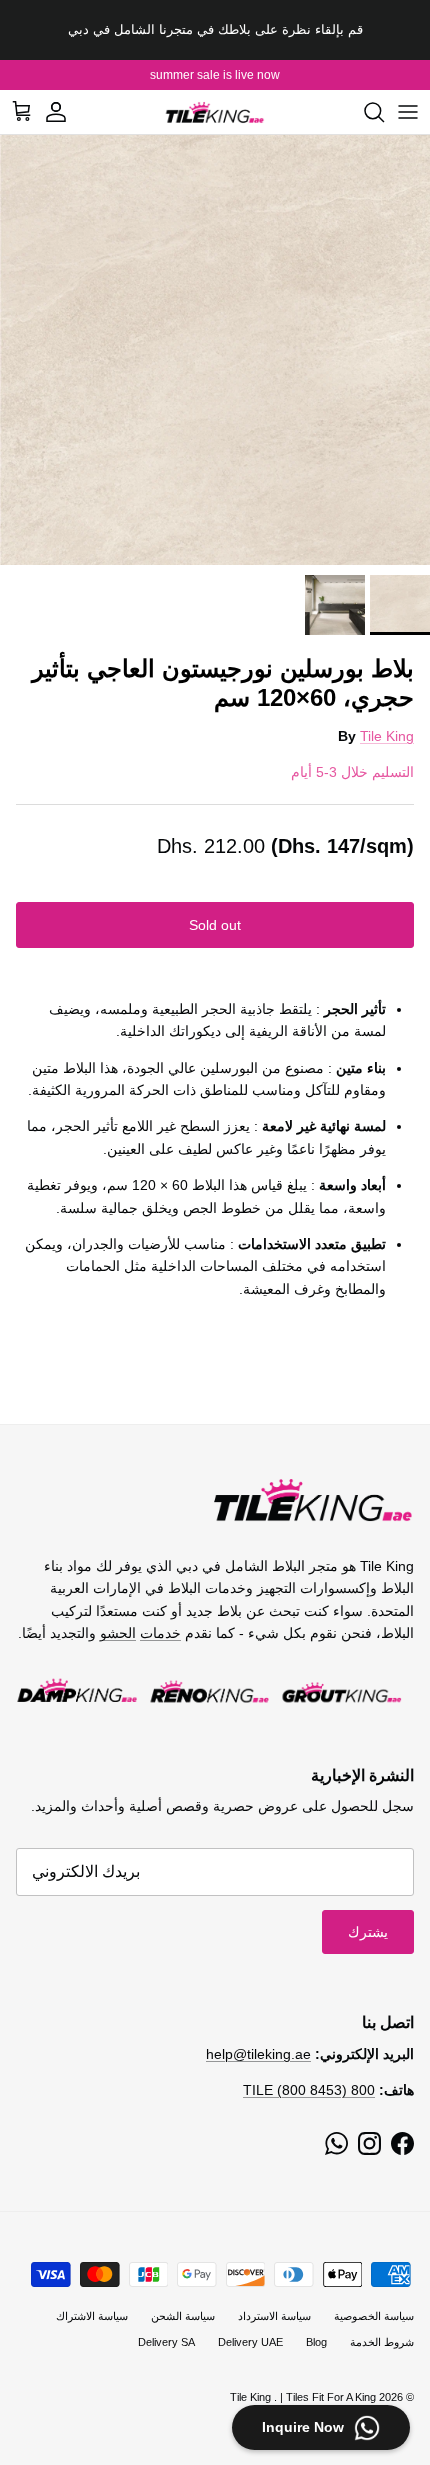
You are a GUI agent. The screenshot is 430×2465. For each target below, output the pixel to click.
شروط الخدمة (382, 2342)
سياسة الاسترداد (274, 2316)
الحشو (118, 1633)
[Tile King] (215, 112)
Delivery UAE (250, 2342)
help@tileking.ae (258, 2054)
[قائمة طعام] (408, 112)
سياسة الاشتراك (92, 2316)
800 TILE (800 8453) (309, 2090)
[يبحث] (364, 112)
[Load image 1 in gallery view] (215, 350)
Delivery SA (166, 2342)
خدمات (160, 1633)
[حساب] (66, 112)
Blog (316, 2342)
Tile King (387, 736)
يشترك (368, 1932)
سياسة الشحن (183, 2316)
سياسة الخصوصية (374, 2316)
